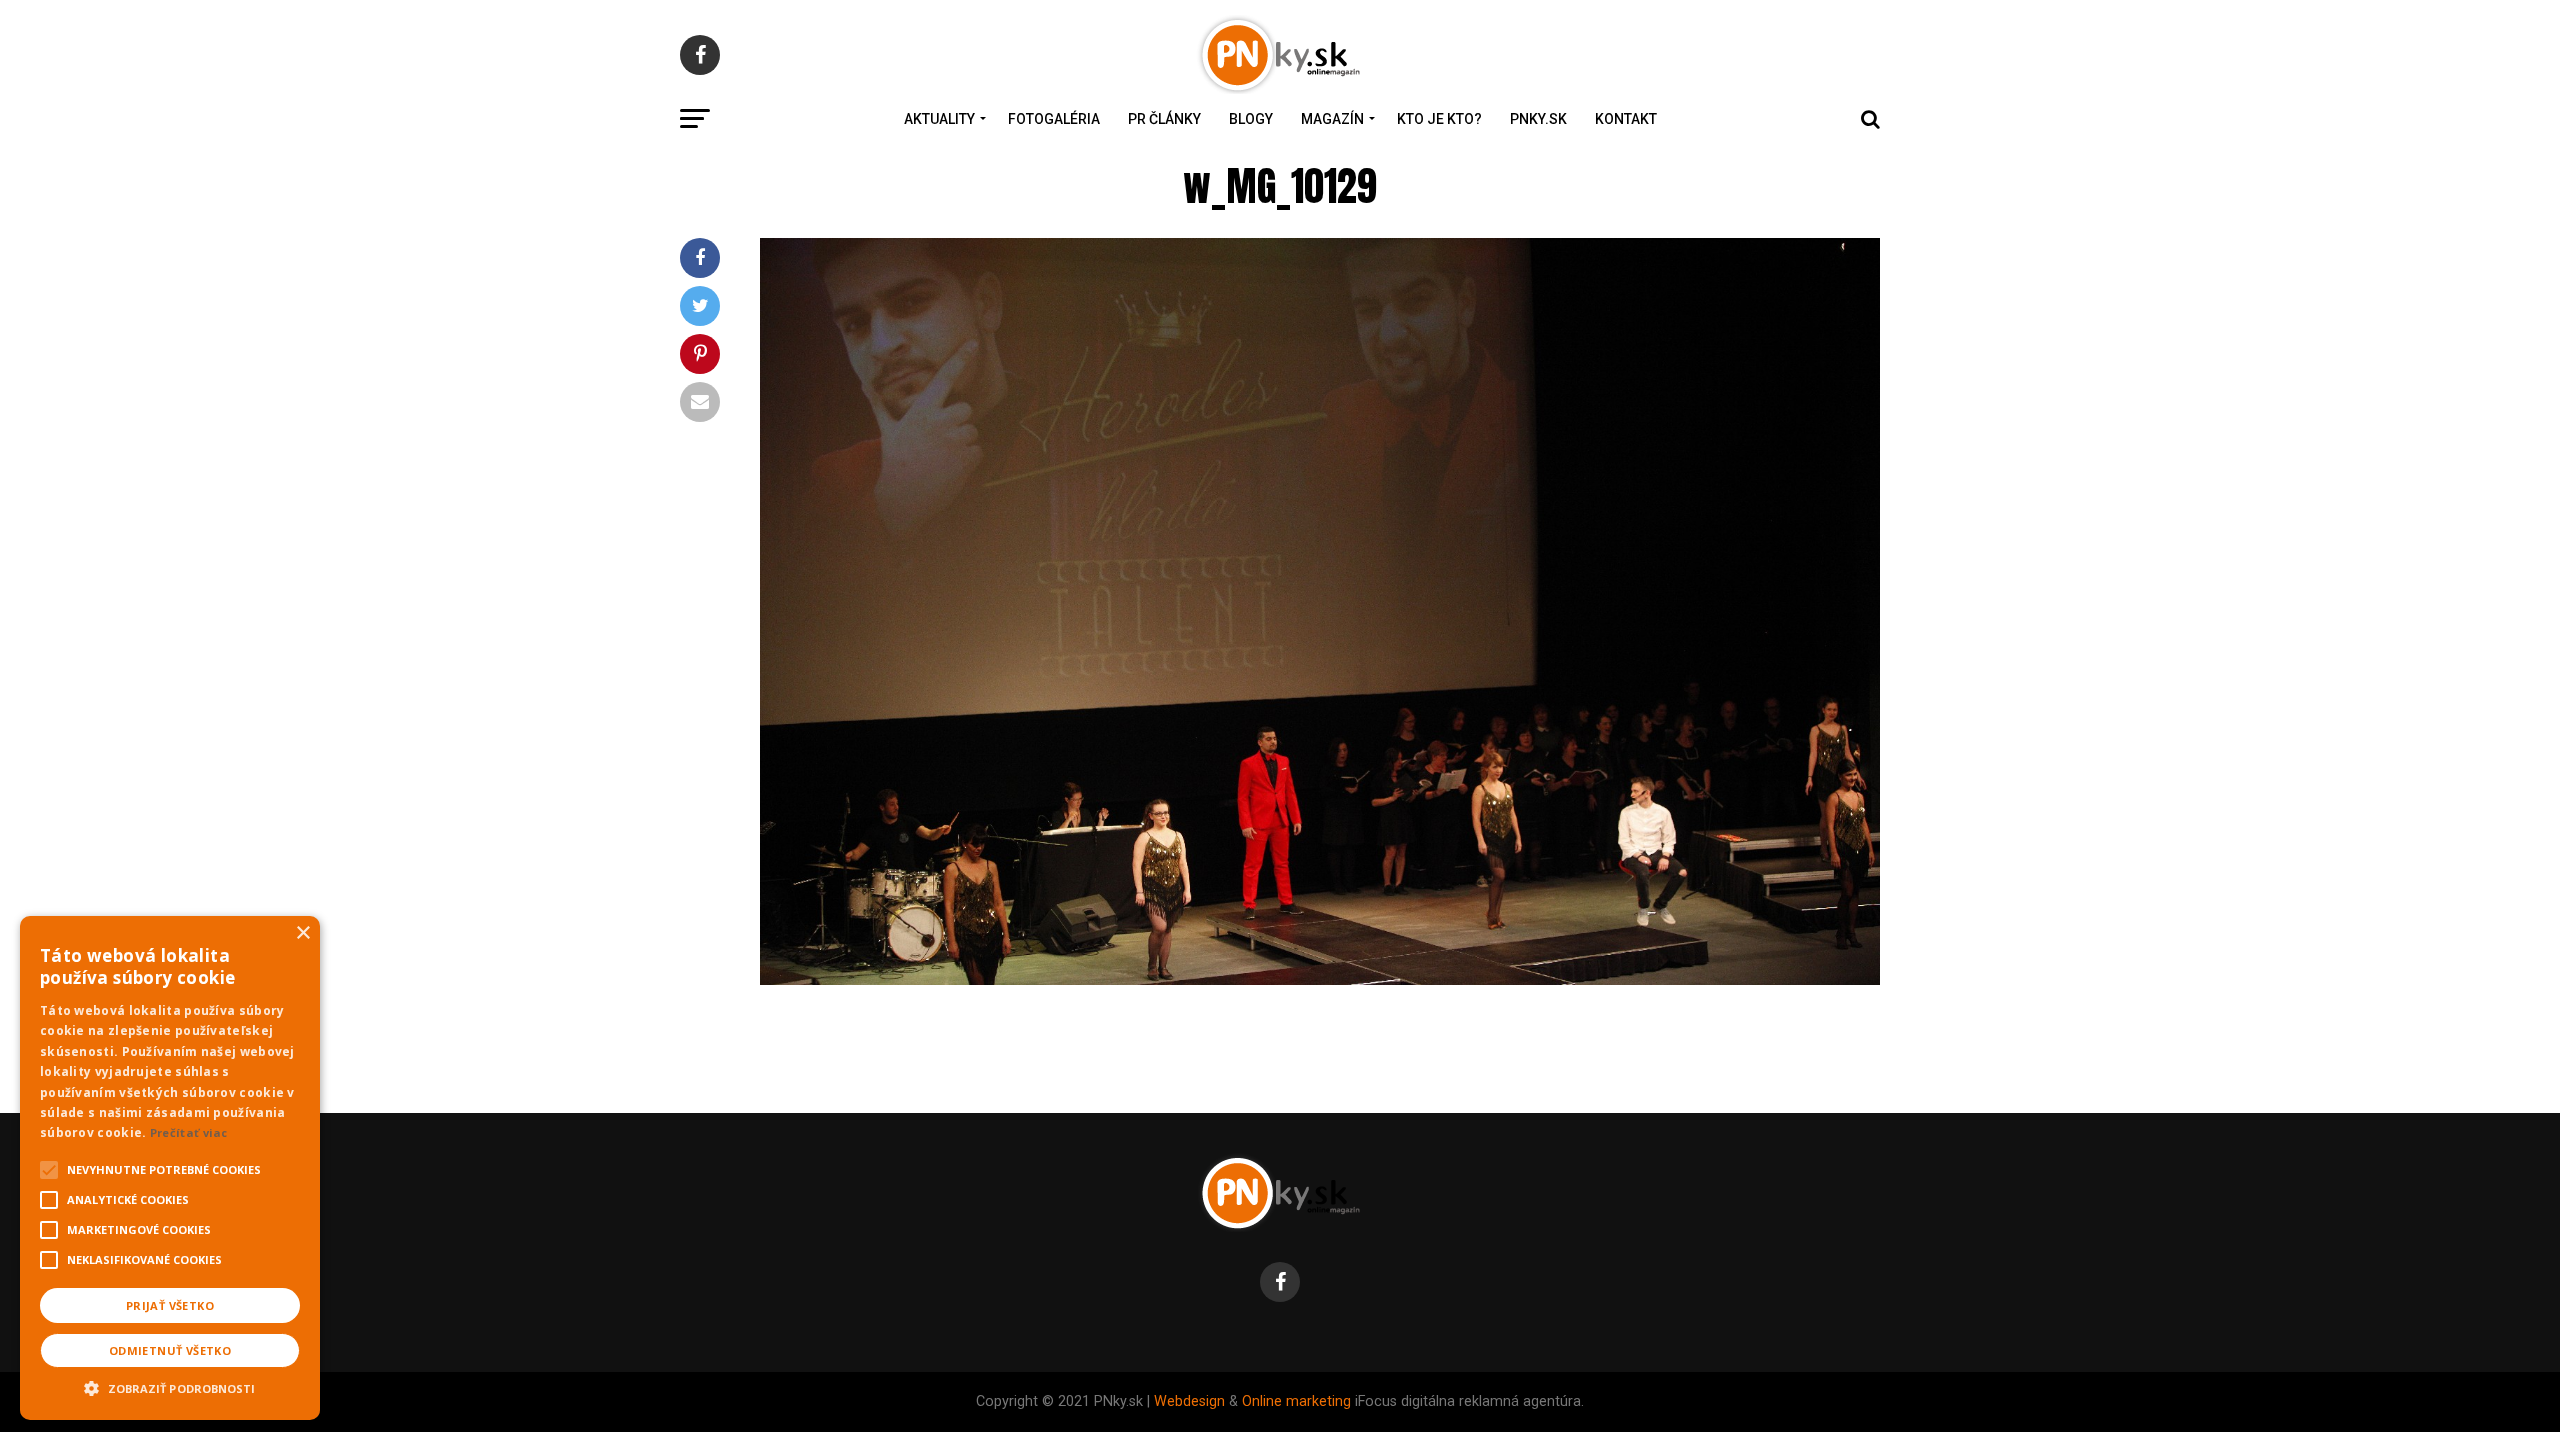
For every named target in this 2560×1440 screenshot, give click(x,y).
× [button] (302, 933)
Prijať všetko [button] (170, 1305)
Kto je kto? (1439, 119)
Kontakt (1626, 119)
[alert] (170, 1168)
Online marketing (1296, 1401)
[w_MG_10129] (1320, 979)
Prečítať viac (189, 1132)
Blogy (1251, 119)
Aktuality (939, 119)
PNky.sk (1538, 119)
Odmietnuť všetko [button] (170, 1350)
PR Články (1164, 119)
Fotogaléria (1054, 119)
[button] (170, 1386)
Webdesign (1189, 1401)
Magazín (1332, 119)
